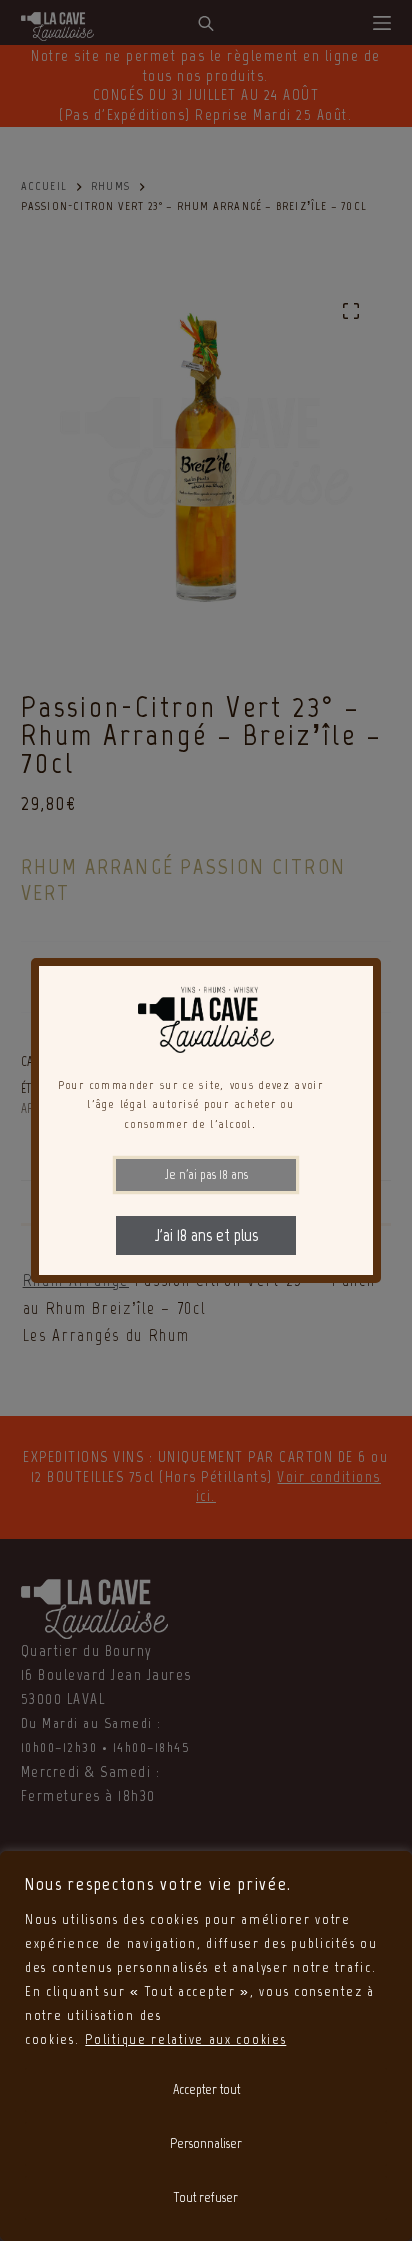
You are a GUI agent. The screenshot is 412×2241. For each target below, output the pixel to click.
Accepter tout (206, 2089)
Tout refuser (206, 2197)
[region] (206, 2046)
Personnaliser (206, 2143)
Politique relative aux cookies (185, 2039)
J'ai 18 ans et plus (206, 1235)
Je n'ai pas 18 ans (206, 1174)
